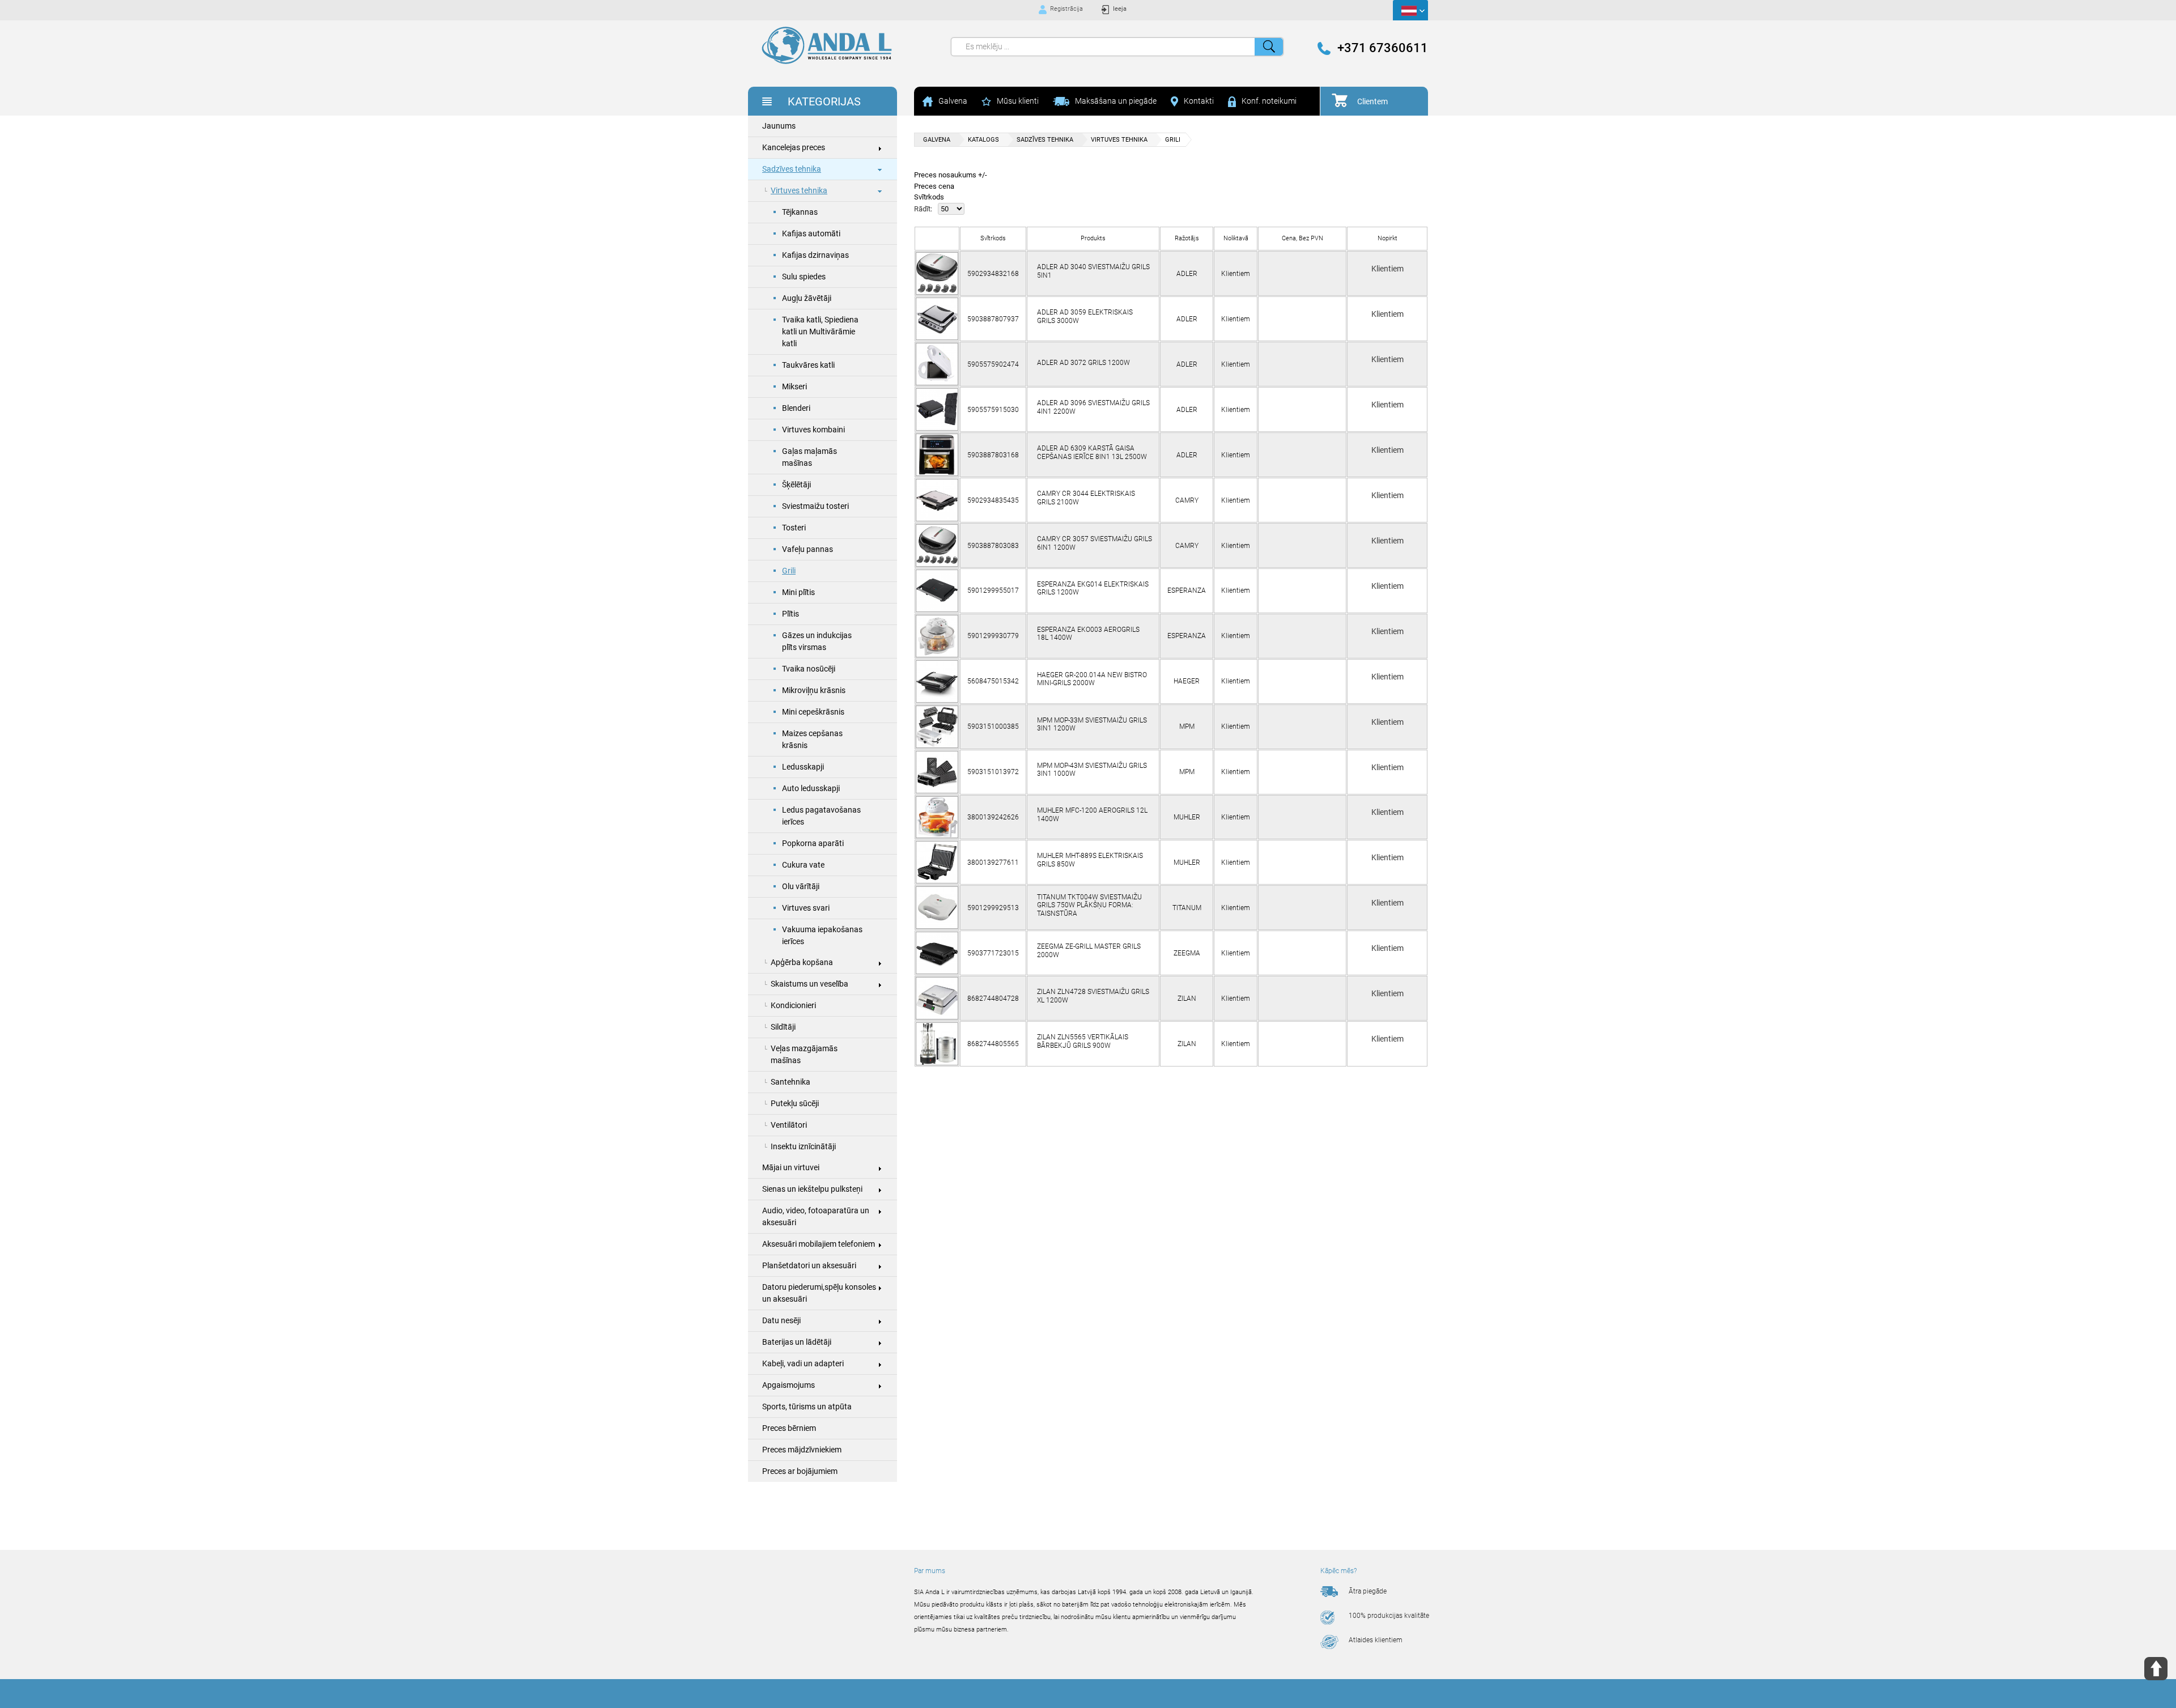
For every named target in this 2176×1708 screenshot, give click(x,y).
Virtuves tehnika (799, 190)
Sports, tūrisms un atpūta (807, 1407)
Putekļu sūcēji (795, 1103)
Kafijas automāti (811, 233)
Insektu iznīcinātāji (803, 1146)
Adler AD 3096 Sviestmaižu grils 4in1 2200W (1093, 407)
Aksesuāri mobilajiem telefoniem (819, 1244)
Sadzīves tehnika (792, 169)
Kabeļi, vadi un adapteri (803, 1363)
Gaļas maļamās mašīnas (809, 457)
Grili (789, 571)
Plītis (790, 614)
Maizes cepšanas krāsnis (812, 739)
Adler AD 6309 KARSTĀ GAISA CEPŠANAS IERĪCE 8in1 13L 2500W (1092, 452)
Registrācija (1066, 9)
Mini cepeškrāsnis (813, 712)
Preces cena (934, 186)
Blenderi (796, 408)
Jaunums (779, 126)
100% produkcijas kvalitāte (1389, 1616)
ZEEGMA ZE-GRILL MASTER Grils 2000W (1089, 950)
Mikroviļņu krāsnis (814, 690)
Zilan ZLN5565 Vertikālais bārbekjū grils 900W (1083, 1041)
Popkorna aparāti (813, 843)
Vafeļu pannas (807, 549)
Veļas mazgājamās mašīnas (804, 1054)
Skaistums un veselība (809, 984)
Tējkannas (800, 212)
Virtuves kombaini (813, 430)
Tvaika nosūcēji (809, 669)
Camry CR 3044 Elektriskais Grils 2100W (1086, 498)
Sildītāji (783, 1027)
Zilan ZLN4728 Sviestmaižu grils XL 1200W (1093, 996)
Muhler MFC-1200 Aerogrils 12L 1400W (1092, 814)
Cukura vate (803, 865)
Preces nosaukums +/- (951, 175)
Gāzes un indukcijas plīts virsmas (817, 641)
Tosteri (794, 528)
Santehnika (790, 1082)
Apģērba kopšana (802, 962)
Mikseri (794, 386)
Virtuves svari (806, 908)
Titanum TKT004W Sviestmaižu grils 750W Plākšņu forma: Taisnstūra (1089, 905)
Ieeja (1120, 9)
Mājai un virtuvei (791, 1167)
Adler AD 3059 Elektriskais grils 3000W (1085, 316)
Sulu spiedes (804, 277)
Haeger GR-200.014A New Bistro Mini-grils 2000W (1092, 679)
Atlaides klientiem (1376, 1640)
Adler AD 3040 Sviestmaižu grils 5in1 (1093, 271)
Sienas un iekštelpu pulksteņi (812, 1189)
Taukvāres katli (808, 365)
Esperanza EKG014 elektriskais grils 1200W (1093, 588)
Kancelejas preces (794, 147)
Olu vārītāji (801, 886)
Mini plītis (798, 592)
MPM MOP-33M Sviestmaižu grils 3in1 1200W (1092, 724)
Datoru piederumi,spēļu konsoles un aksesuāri (819, 1293)
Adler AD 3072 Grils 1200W (1083, 363)
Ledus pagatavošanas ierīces (821, 816)
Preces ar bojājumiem (800, 1471)
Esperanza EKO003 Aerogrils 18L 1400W (1088, 634)
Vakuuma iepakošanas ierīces (822, 935)
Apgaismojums (789, 1385)
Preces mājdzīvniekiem (802, 1450)
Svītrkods (929, 197)
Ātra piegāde (1368, 1591)
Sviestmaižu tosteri (815, 506)
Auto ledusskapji (811, 788)
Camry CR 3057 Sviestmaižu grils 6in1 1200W (1095, 543)
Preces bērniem (789, 1428)
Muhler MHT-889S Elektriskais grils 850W (1090, 860)
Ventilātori (789, 1125)
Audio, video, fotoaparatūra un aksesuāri (816, 1216)
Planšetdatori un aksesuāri (809, 1265)
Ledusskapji (803, 767)
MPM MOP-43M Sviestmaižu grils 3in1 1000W (1092, 770)
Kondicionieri (793, 1005)
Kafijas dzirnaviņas (815, 255)
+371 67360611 (1383, 48)
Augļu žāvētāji (807, 298)
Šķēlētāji (796, 485)
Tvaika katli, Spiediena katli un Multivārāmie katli (820, 332)
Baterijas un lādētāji (797, 1342)
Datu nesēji (781, 1320)
